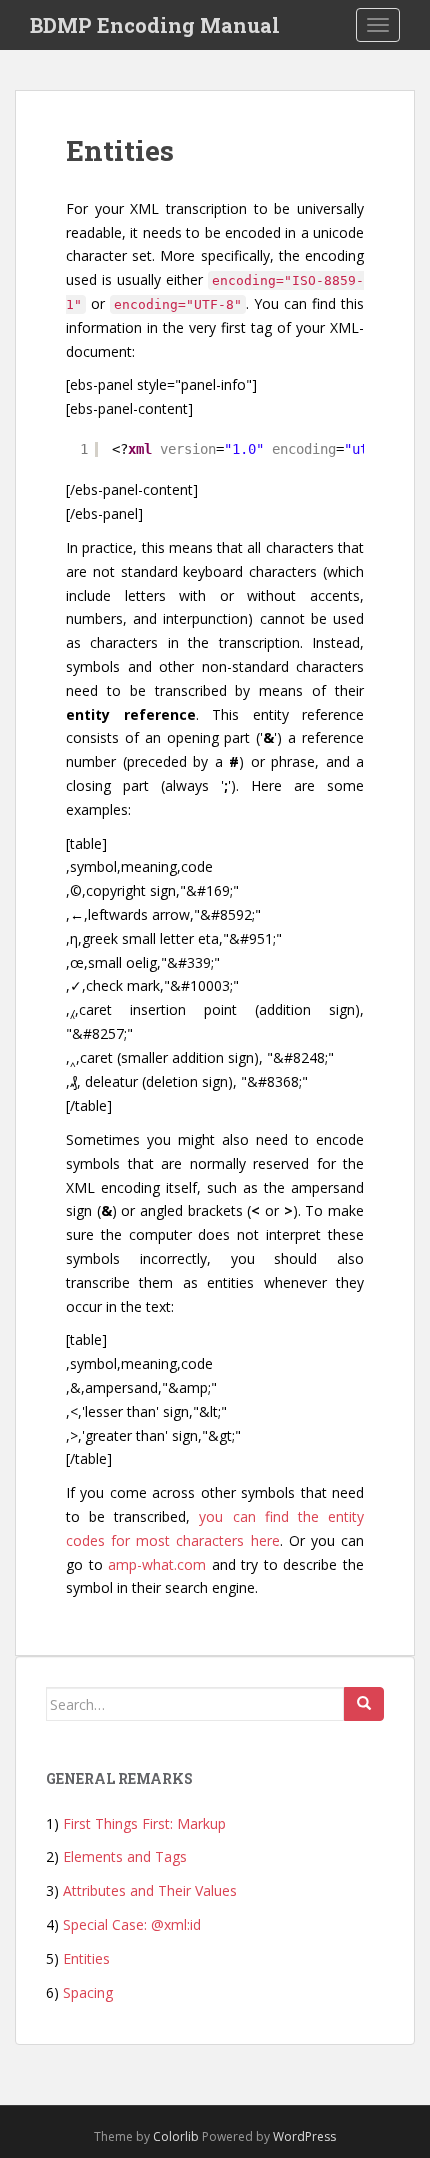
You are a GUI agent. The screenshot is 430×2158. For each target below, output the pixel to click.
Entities (86, 1958)
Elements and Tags (125, 1856)
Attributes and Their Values (150, 1890)
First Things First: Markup (144, 1823)
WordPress (304, 2136)
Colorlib (176, 2136)
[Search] (364, 1704)
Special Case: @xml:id (132, 1924)
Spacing (88, 1992)
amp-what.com (157, 1564)
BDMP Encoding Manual (155, 25)
